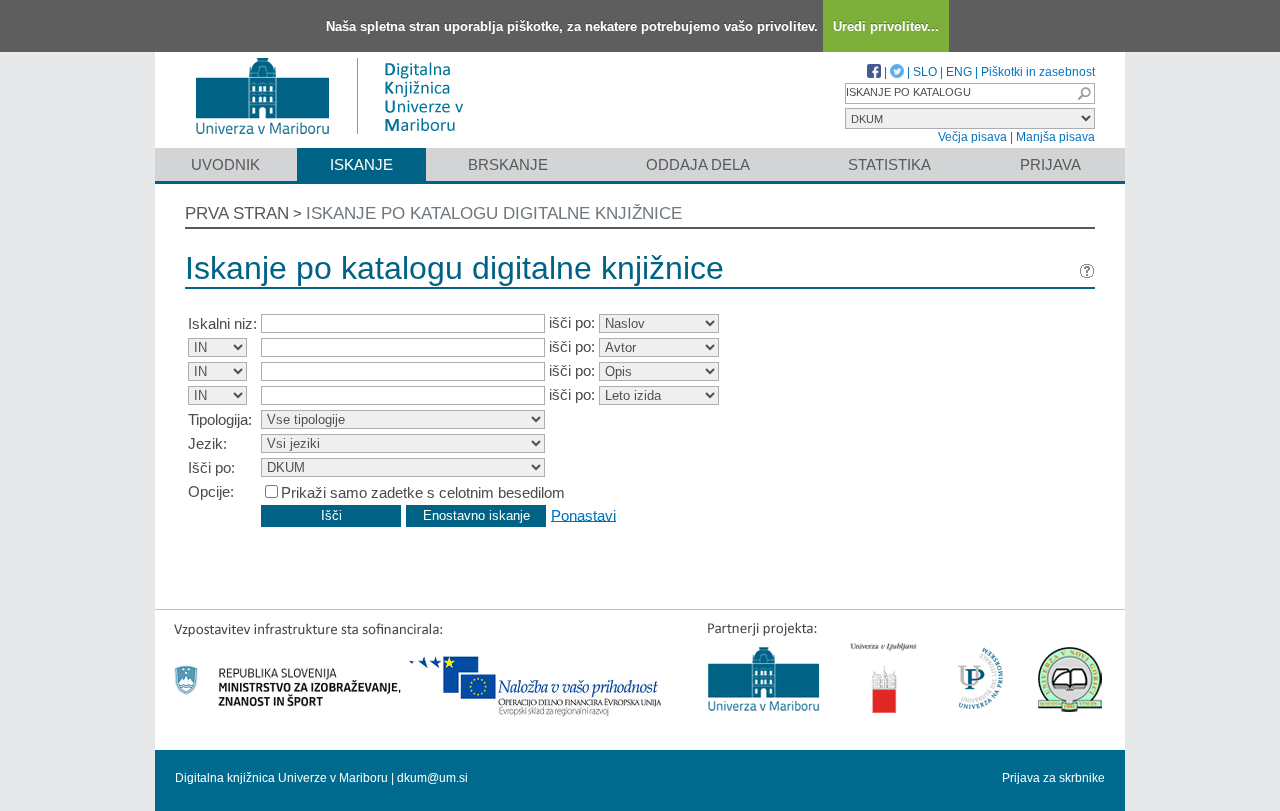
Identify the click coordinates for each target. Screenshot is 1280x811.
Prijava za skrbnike (1053, 778)
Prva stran (237, 213)
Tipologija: (220, 419)
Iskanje (361, 164)
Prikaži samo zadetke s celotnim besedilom (423, 492)
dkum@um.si (432, 778)
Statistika (889, 164)
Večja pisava (972, 137)
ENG (959, 72)
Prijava (1050, 164)
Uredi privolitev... (886, 26)
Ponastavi (583, 514)
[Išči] (1084, 93)
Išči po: (211, 467)
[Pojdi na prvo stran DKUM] (337, 138)
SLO (925, 72)
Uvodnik (225, 164)
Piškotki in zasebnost (1038, 72)
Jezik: (207, 443)
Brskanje (508, 164)
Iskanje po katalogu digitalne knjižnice (494, 213)
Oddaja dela (698, 164)
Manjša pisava (1055, 137)
